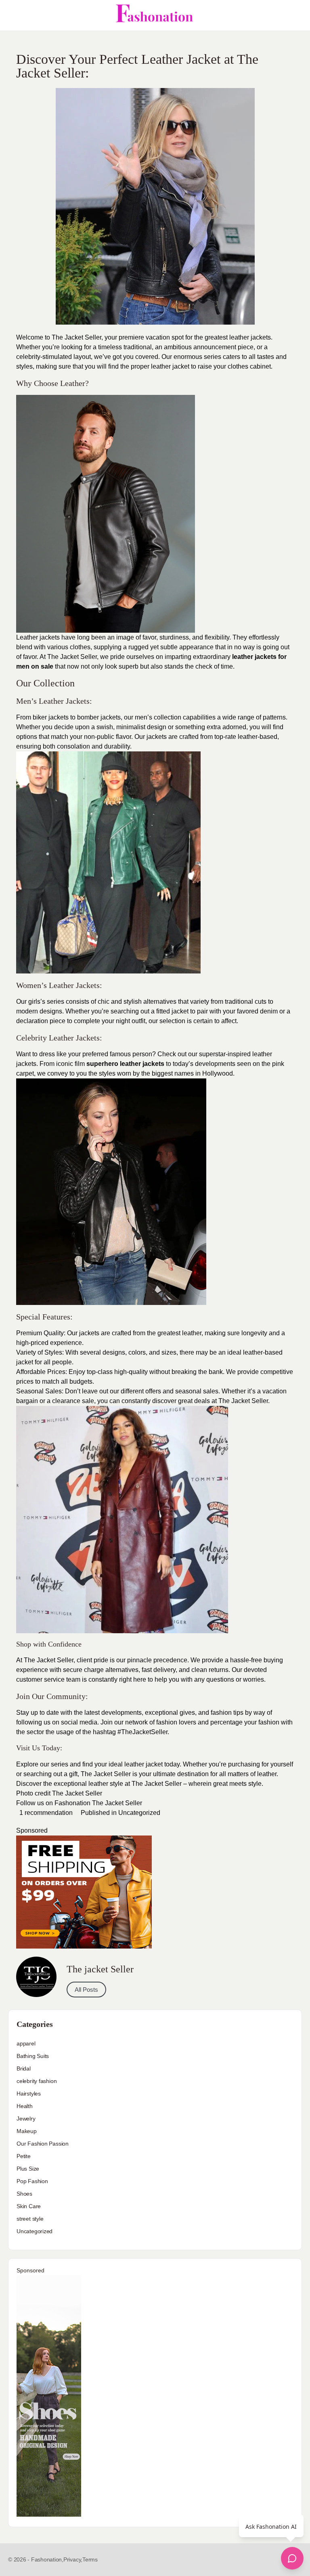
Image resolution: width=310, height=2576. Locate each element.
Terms (90, 2559)
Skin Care (29, 2206)
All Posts (86, 1990)
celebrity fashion (37, 2081)
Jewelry (26, 2119)
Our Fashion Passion (43, 2144)
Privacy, (73, 2559)
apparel (26, 2043)
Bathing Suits (33, 2056)
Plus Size (28, 2169)
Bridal (24, 2068)
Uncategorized (139, 1813)
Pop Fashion (32, 2181)
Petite (24, 2156)
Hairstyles (29, 2094)
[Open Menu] (13, 15)
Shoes (24, 2194)
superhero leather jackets (125, 1064)
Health (25, 2106)
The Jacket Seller (78, 1793)
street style (30, 2219)
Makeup (27, 2131)
